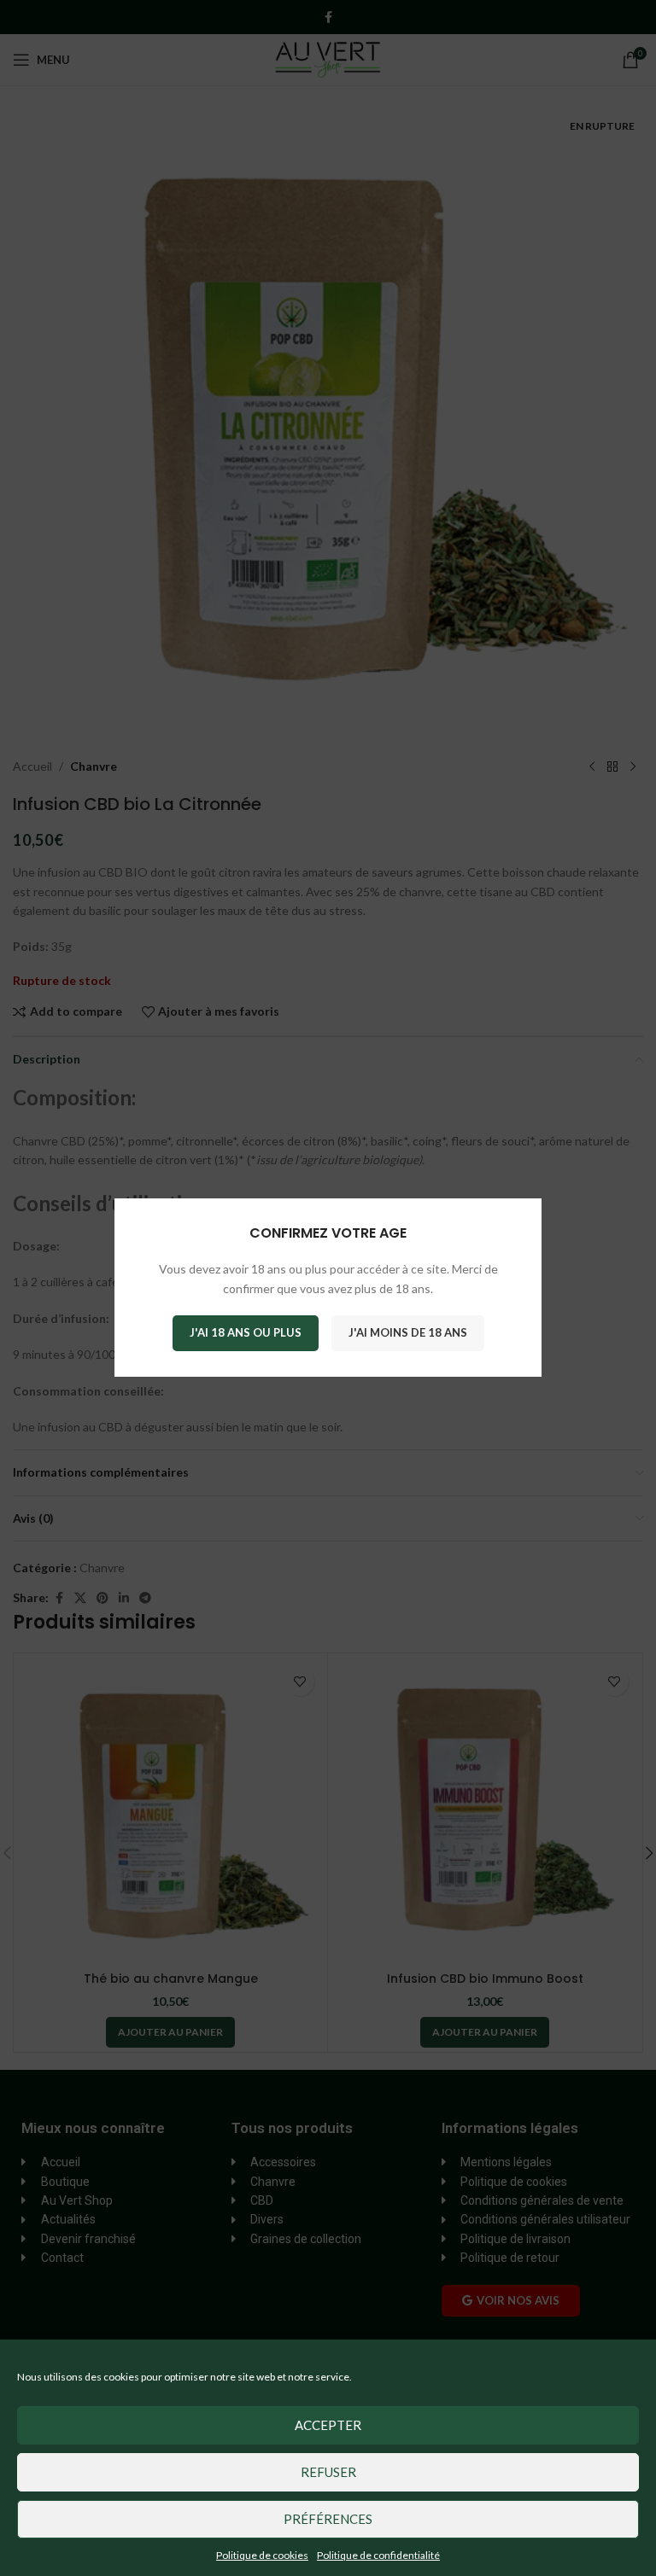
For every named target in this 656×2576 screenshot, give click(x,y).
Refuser (328, 2472)
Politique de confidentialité (378, 2555)
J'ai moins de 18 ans (408, 1333)
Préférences (328, 2519)
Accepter (328, 2425)
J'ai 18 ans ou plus (246, 1333)
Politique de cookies (262, 2555)
